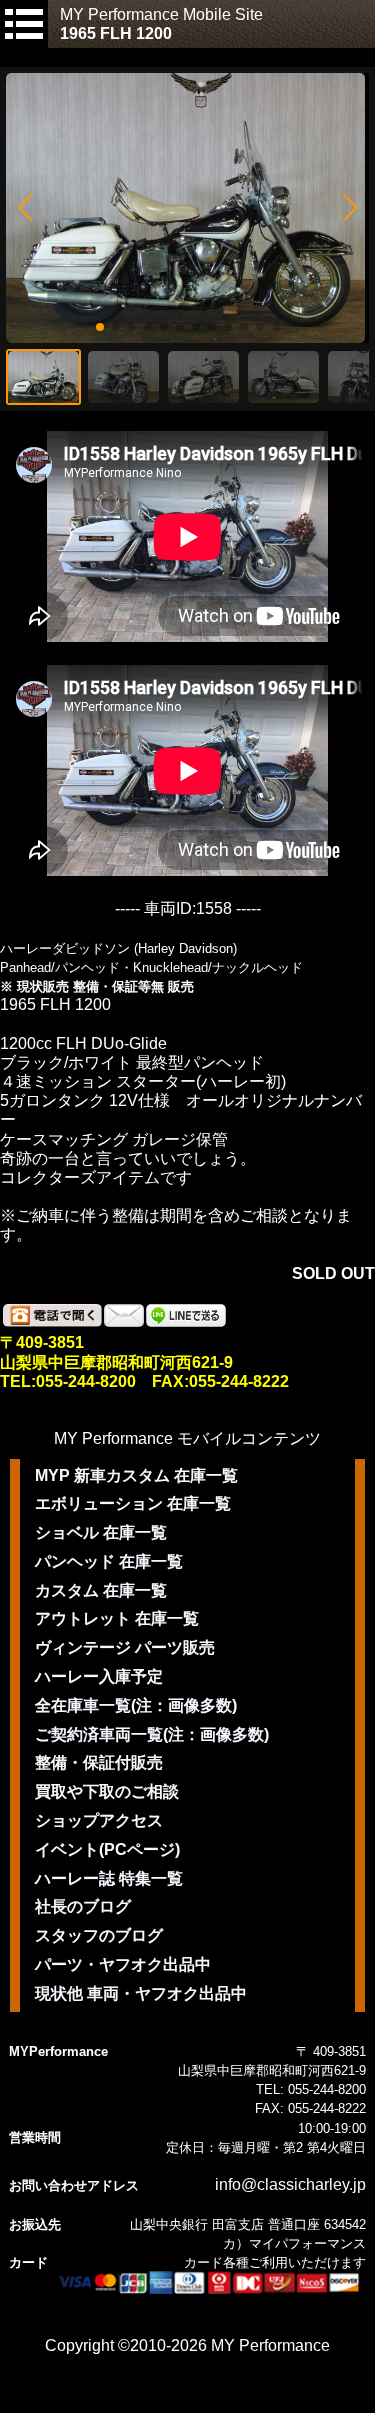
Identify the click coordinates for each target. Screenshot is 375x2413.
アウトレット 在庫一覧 (117, 1618)
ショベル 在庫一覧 (101, 1532)
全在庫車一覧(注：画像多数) (136, 1705)
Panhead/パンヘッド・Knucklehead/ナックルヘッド (151, 967)
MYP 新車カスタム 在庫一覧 (136, 1475)
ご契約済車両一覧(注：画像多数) (152, 1734)
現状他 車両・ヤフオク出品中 (141, 1993)
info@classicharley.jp (290, 2184)
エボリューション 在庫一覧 (133, 1503)
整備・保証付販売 (99, 1762)
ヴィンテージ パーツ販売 (125, 1647)
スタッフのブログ (99, 1935)
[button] (24, 208)
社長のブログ (83, 1906)
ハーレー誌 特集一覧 (109, 1878)
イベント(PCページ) (107, 1849)
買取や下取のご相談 (107, 1791)
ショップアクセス (99, 1820)
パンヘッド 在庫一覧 (109, 1561)
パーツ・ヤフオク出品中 (123, 1964)
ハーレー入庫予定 (99, 1676)
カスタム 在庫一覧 (101, 1590)
